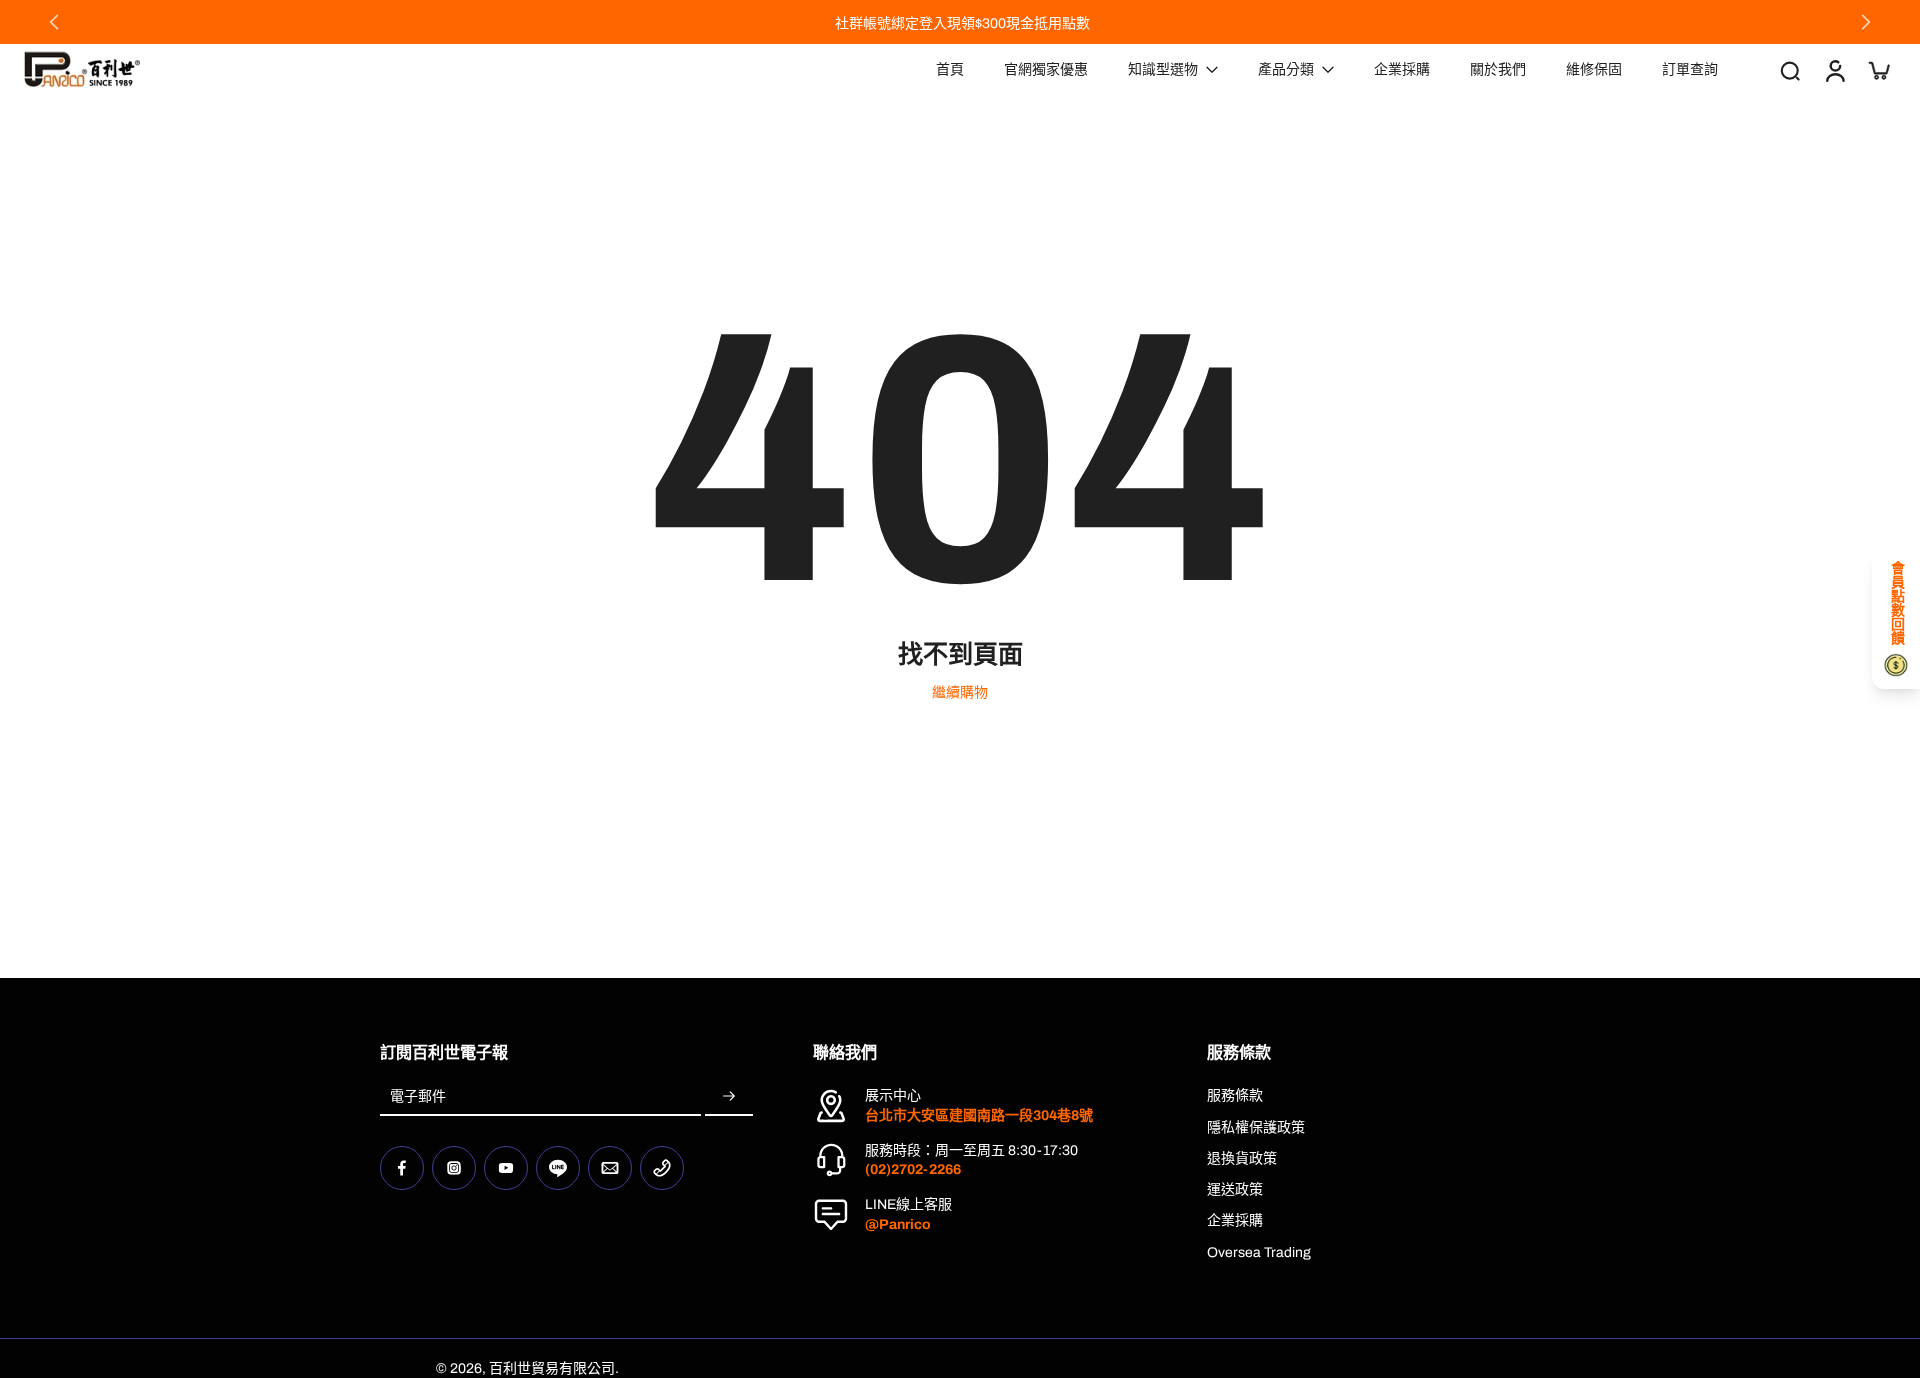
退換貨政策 (1242, 1158)
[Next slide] (1866, 22)
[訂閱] (729, 1096)
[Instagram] (454, 1168)
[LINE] (558, 1168)
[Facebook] (402, 1168)
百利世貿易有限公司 (552, 1368)
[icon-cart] (1878, 70)
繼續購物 (960, 692)
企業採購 (1235, 1220)
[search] (1790, 70)
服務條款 (1235, 1095)
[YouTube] (506, 1168)
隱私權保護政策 (1256, 1127)
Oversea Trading (1259, 1252)
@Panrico (898, 1224)
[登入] (1834, 69)
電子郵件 (418, 1096)
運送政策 (1235, 1189)
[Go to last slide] (54, 22)
